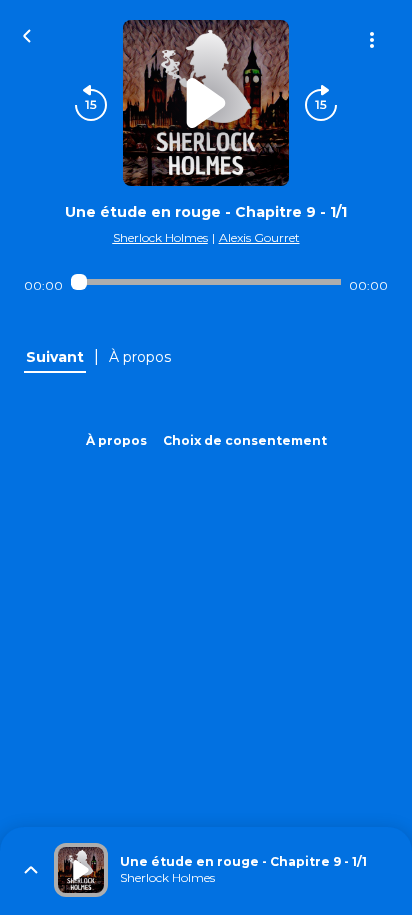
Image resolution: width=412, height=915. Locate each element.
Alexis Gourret (259, 237)
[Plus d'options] (372, 40)
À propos (116, 440)
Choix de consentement (245, 440)
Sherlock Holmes (160, 237)
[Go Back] (27, 34)
